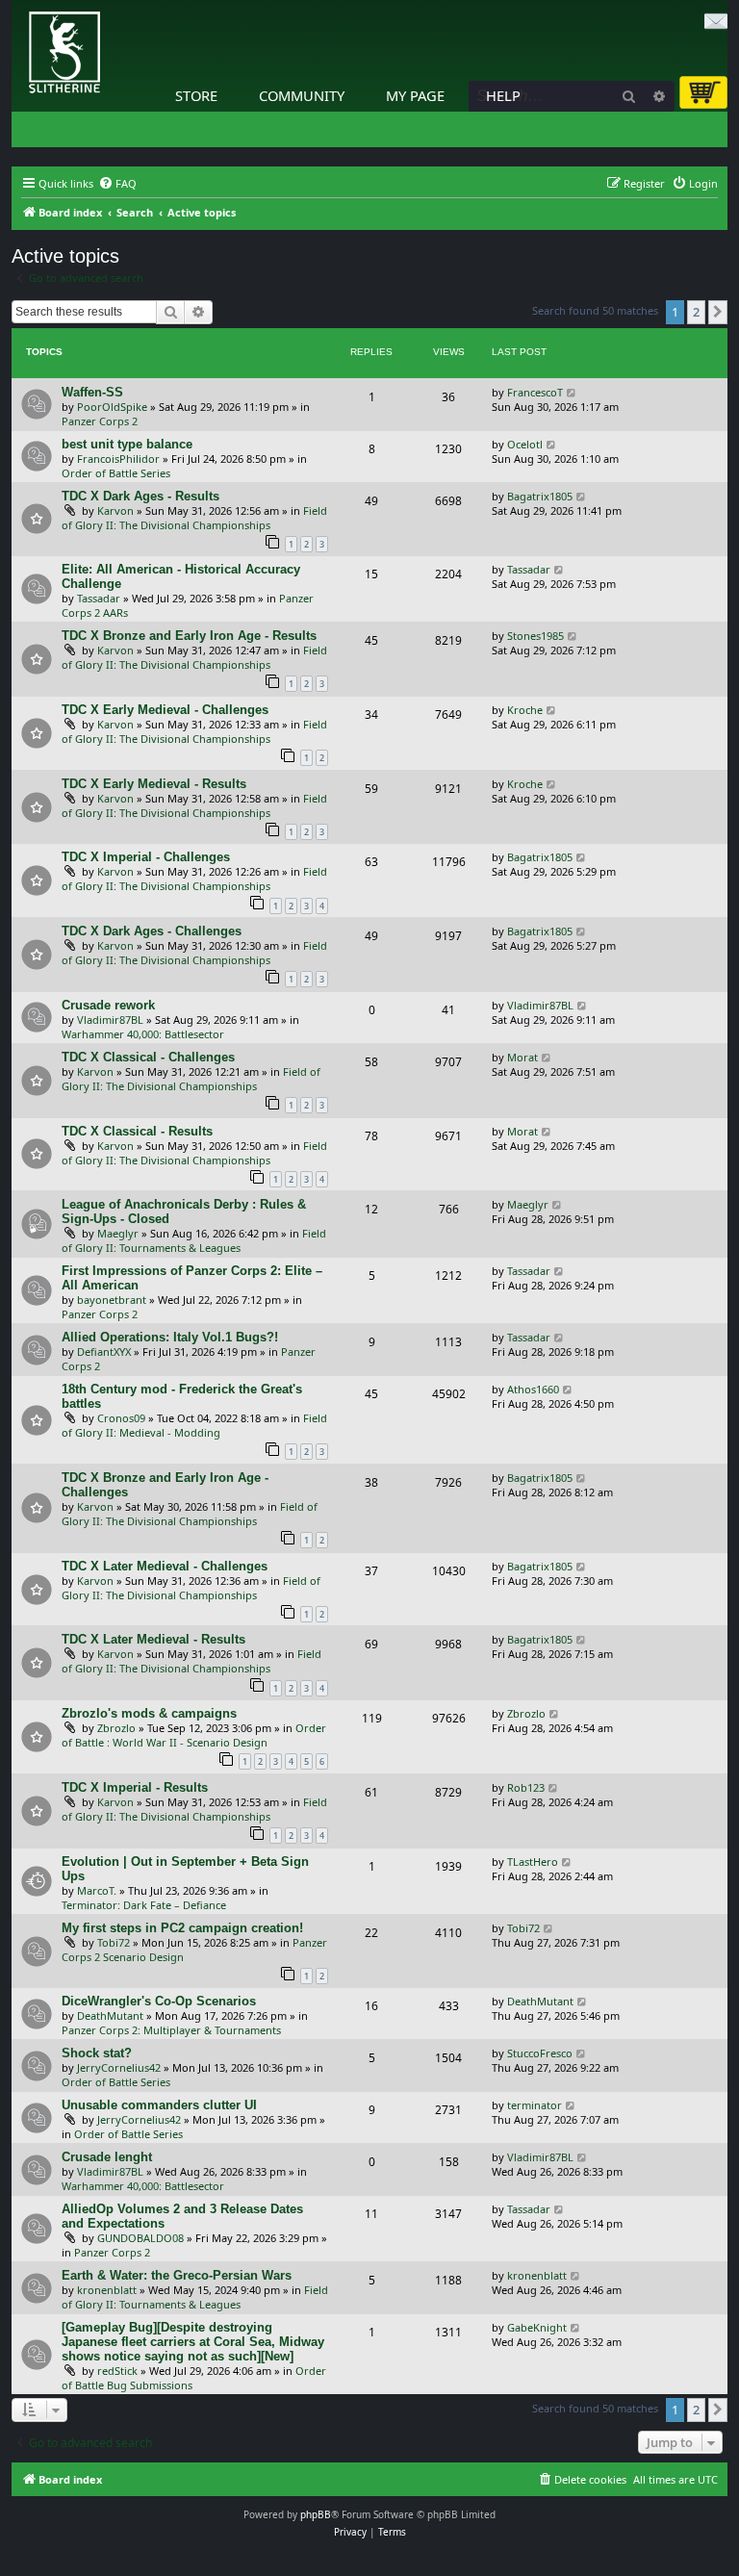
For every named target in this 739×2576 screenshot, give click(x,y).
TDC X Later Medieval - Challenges (165, 1566)
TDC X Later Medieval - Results (153, 1639)
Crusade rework (108, 1005)
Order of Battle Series (116, 473)
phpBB (316, 2514)
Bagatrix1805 (540, 496)
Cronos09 (121, 1418)
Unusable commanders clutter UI (159, 2105)
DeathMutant (110, 2015)
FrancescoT (535, 392)
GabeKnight (537, 2327)
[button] (718, 312)
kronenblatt (107, 2290)
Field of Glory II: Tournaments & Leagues (194, 1240)
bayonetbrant (112, 1300)
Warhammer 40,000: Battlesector (143, 1034)
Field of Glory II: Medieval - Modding (194, 1425)
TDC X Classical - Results (137, 1131)
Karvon (115, 510)
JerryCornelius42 (119, 2067)
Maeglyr (118, 1233)
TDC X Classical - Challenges (148, 1057)
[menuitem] (117, 184)
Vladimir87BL (110, 1020)
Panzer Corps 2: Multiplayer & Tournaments (171, 2030)
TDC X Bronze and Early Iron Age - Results (189, 636)
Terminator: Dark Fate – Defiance (144, 1905)
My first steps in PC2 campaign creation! (182, 1928)
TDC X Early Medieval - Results (154, 784)
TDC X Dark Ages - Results (140, 496)
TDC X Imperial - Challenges (146, 857)
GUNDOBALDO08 (140, 2238)
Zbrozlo (116, 1728)
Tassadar (99, 598)
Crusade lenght (107, 2157)
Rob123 (526, 1787)
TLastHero (533, 1862)
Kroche (525, 710)
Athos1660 (533, 1389)
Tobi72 (114, 1942)
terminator (535, 2105)
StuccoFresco (540, 2053)
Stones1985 (535, 636)
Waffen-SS (92, 392)
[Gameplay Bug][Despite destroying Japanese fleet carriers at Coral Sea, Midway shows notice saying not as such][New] (193, 2342)
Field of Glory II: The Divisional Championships (194, 518)
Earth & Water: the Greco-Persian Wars (177, 2275)
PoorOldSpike (112, 407)
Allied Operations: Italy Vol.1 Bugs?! (170, 1337)
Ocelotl (525, 444)
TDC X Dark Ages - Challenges (152, 931)
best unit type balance (127, 444)
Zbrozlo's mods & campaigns (149, 1713)
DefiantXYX (104, 1352)
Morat (522, 1057)
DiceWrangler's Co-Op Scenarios (159, 2001)
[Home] (16, 5)
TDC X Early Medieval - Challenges (165, 710)
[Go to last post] (572, 392)
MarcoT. (97, 1890)
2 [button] (696, 312)
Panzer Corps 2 (100, 421)
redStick (117, 2371)
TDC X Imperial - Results (135, 1787)
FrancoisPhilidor (118, 459)
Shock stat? (97, 2053)
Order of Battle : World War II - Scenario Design (194, 1735)
